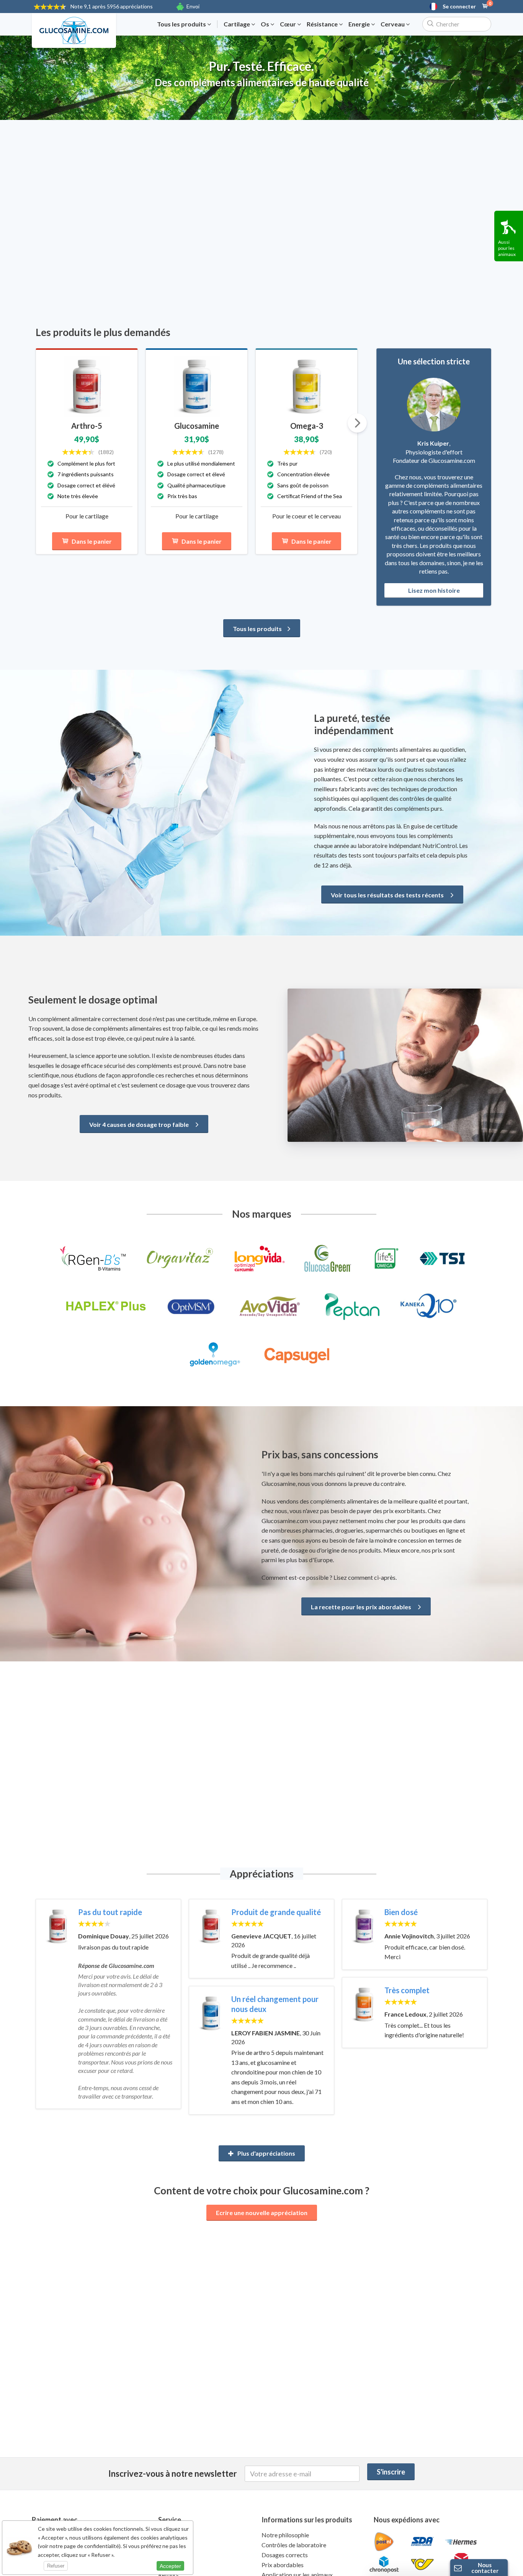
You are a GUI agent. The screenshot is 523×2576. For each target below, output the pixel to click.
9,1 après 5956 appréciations (112, 6)
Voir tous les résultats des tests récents (388, 895)
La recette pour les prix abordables (362, 1607)
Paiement (171, 2555)
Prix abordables (283, 2565)
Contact (169, 2535)
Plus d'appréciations (266, 2153)
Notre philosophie (285, 2535)
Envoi (193, 6)
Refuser (56, 2566)
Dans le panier (92, 541)
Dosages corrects (285, 2555)
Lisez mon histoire (434, 590)
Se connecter (459, 7)
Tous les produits (182, 24)
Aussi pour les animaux (507, 248)
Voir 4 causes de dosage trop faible (140, 1124)
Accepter (170, 2566)
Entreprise (172, 2545)
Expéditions (174, 2565)
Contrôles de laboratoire (294, 2545)
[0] (485, 7)
